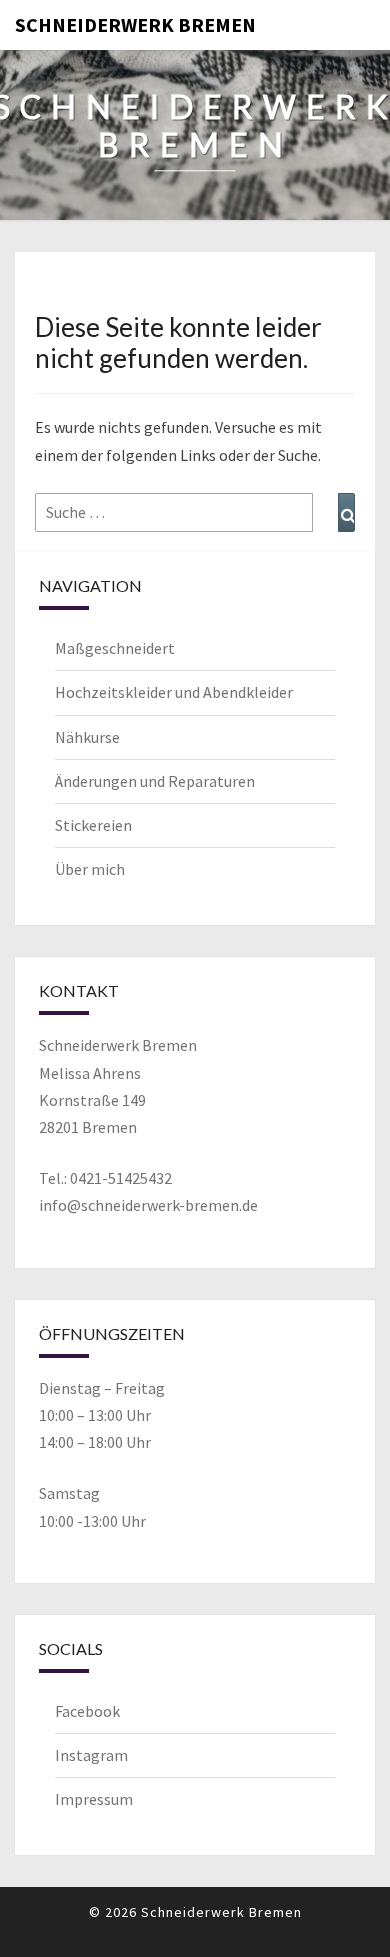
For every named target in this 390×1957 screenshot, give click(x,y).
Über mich (90, 869)
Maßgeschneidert (115, 648)
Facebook (87, 1711)
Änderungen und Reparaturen (155, 781)
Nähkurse (87, 737)
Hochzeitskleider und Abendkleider (174, 692)
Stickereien (93, 825)
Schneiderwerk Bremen (135, 24)
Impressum (94, 1799)
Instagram (91, 1755)
